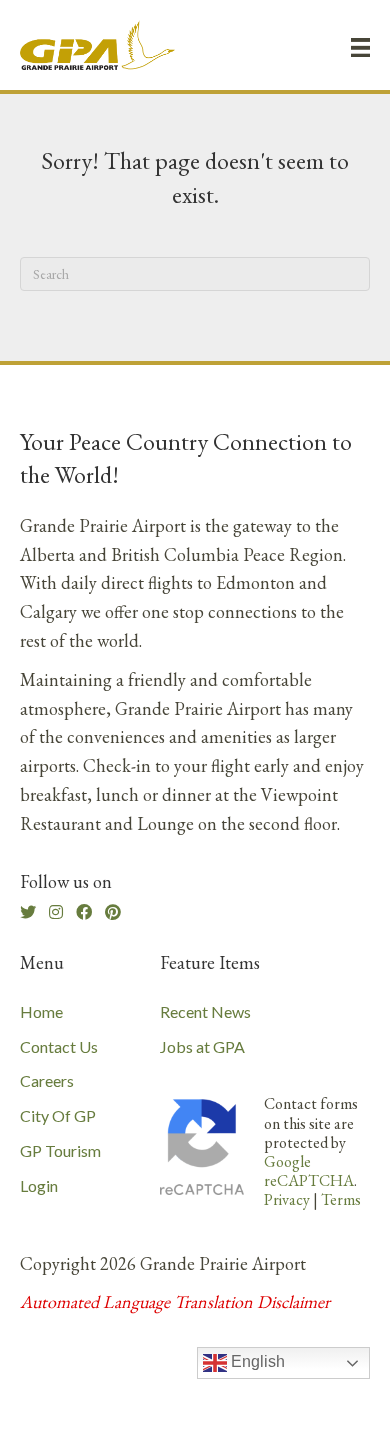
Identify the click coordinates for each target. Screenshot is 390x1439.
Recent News (205, 1011)
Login (39, 1185)
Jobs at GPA (202, 1046)
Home (41, 1011)
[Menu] (360, 47)
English (256, 1361)
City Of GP (58, 1115)
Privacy (287, 1199)
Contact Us (59, 1046)
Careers (47, 1080)
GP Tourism (60, 1150)
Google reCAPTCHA (309, 1171)
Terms (341, 1199)
